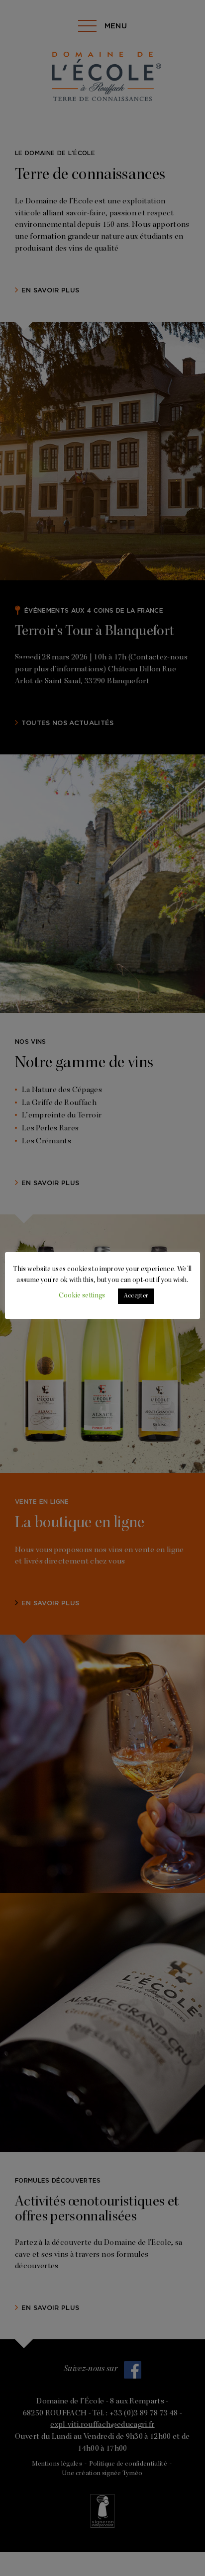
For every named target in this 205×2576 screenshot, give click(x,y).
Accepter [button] (136, 1296)
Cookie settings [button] (82, 1296)
